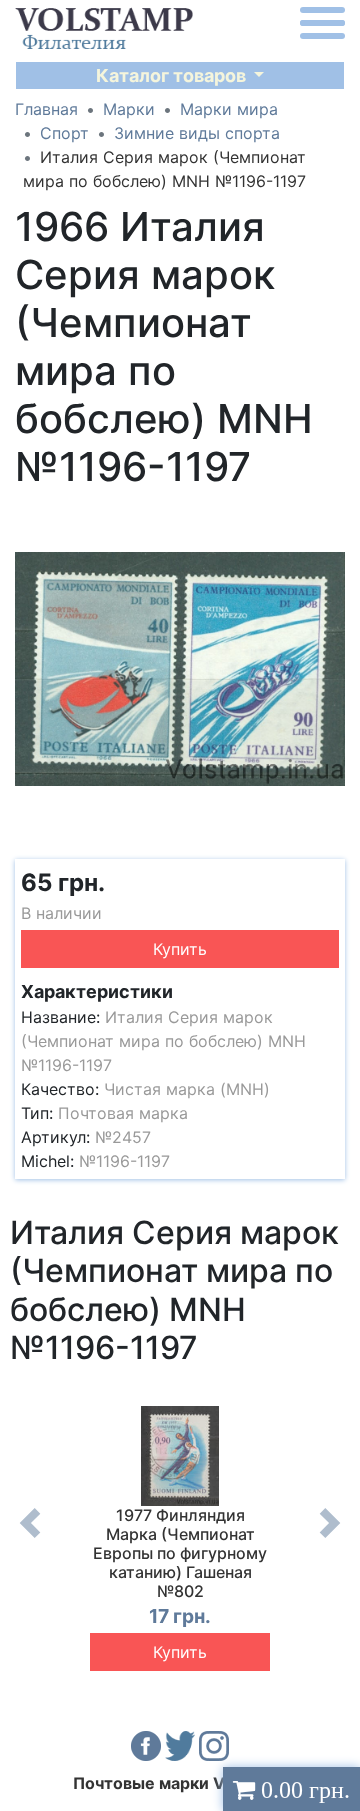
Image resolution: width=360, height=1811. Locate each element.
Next (330, 1538)
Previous (30, 1538)
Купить (180, 949)
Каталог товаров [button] (173, 75)
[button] (327, 517)
